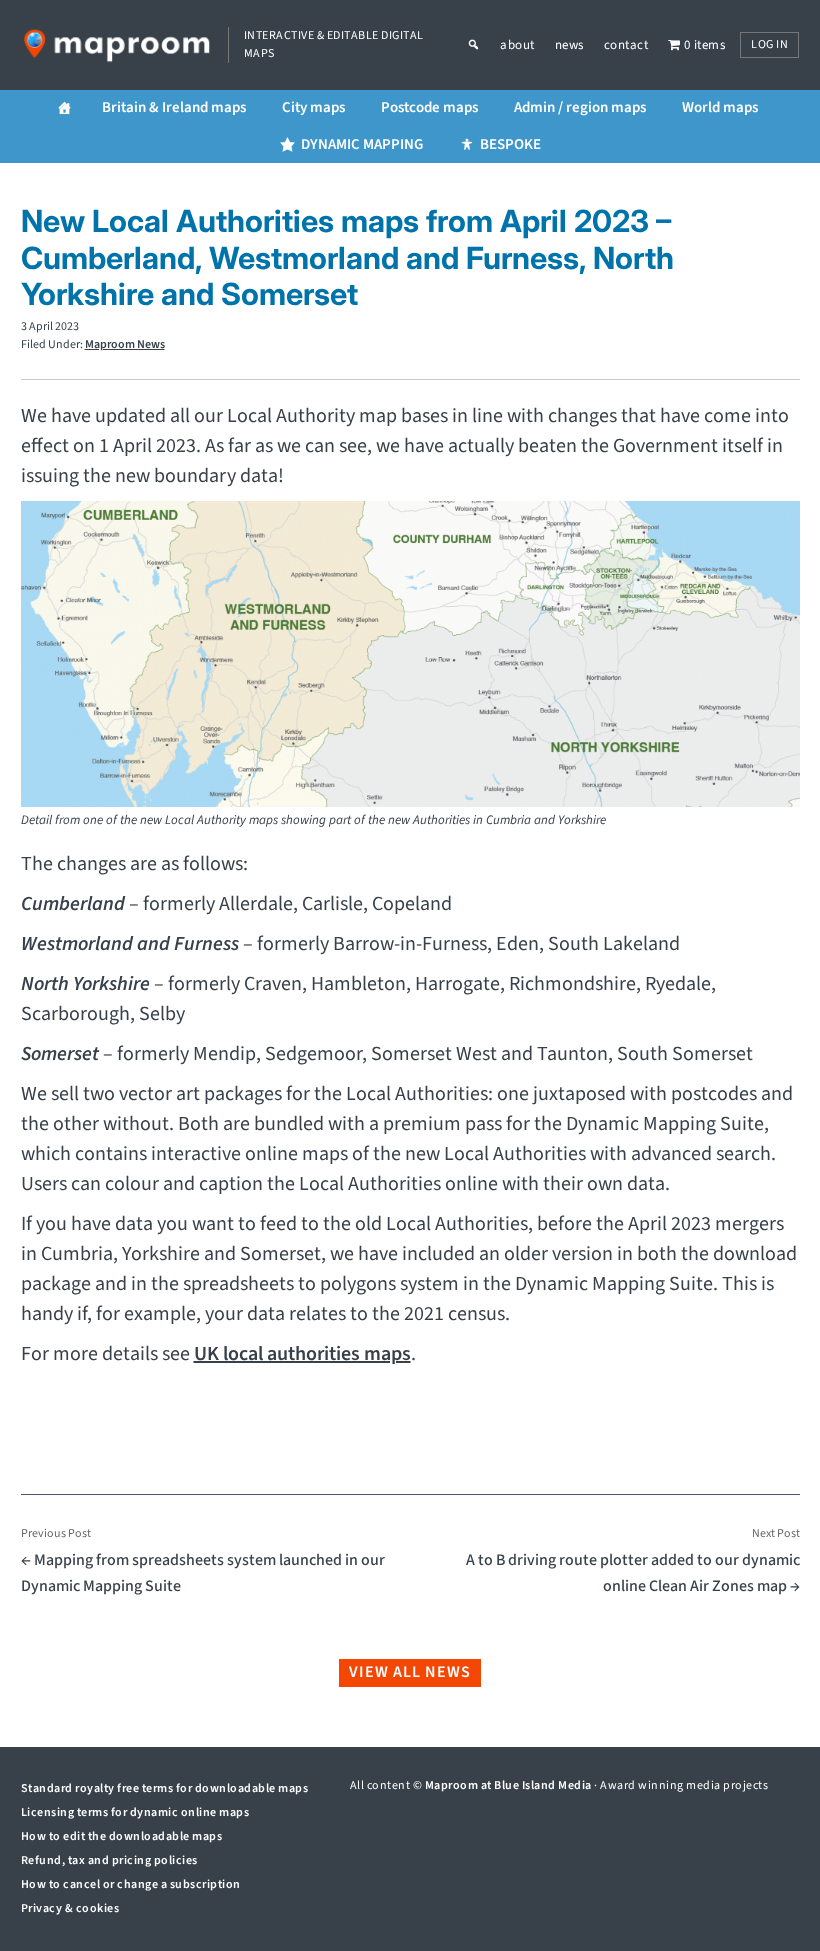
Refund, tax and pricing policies (109, 1860)
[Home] (64, 108)
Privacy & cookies (70, 1908)
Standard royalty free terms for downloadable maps (165, 1788)
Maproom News (125, 344)
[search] (484, 45)
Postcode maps (429, 107)
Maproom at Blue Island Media (508, 1785)
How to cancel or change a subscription (131, 1884)
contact (626, 45)
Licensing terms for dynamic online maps (135, 1812)
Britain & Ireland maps (174, 107)
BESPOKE (510, 144)
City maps (313, 107)
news (569, 45)
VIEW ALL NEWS (410, 1672)
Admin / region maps (580, 107)
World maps (720, 107)
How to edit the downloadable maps (122, 1836)
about (517, 45)
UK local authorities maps (302, 1354)
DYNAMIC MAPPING (362, 144)
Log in (769, 44)
